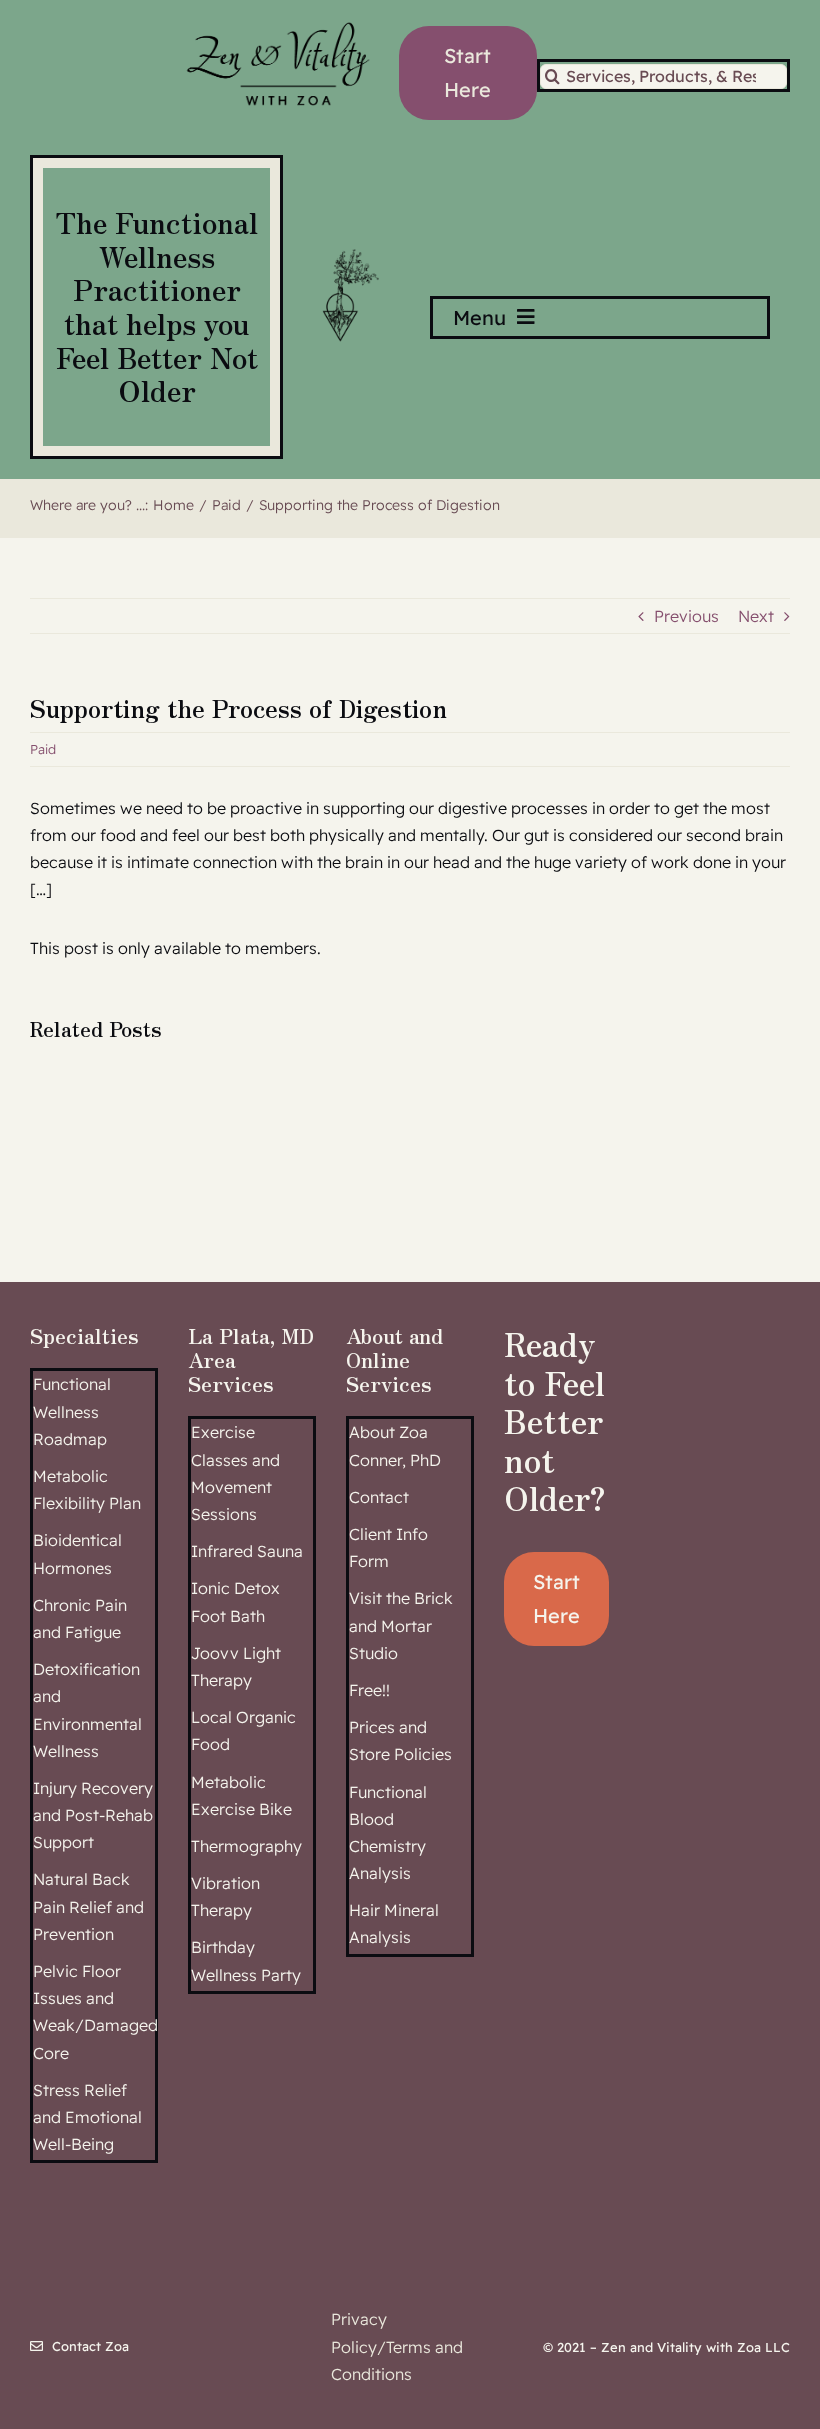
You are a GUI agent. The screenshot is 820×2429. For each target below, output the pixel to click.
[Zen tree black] (347, 249)
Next (756, 616)
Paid (43, 749)
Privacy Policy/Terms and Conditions (397, 2346)
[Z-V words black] (278, 13)
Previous (686, 616)
